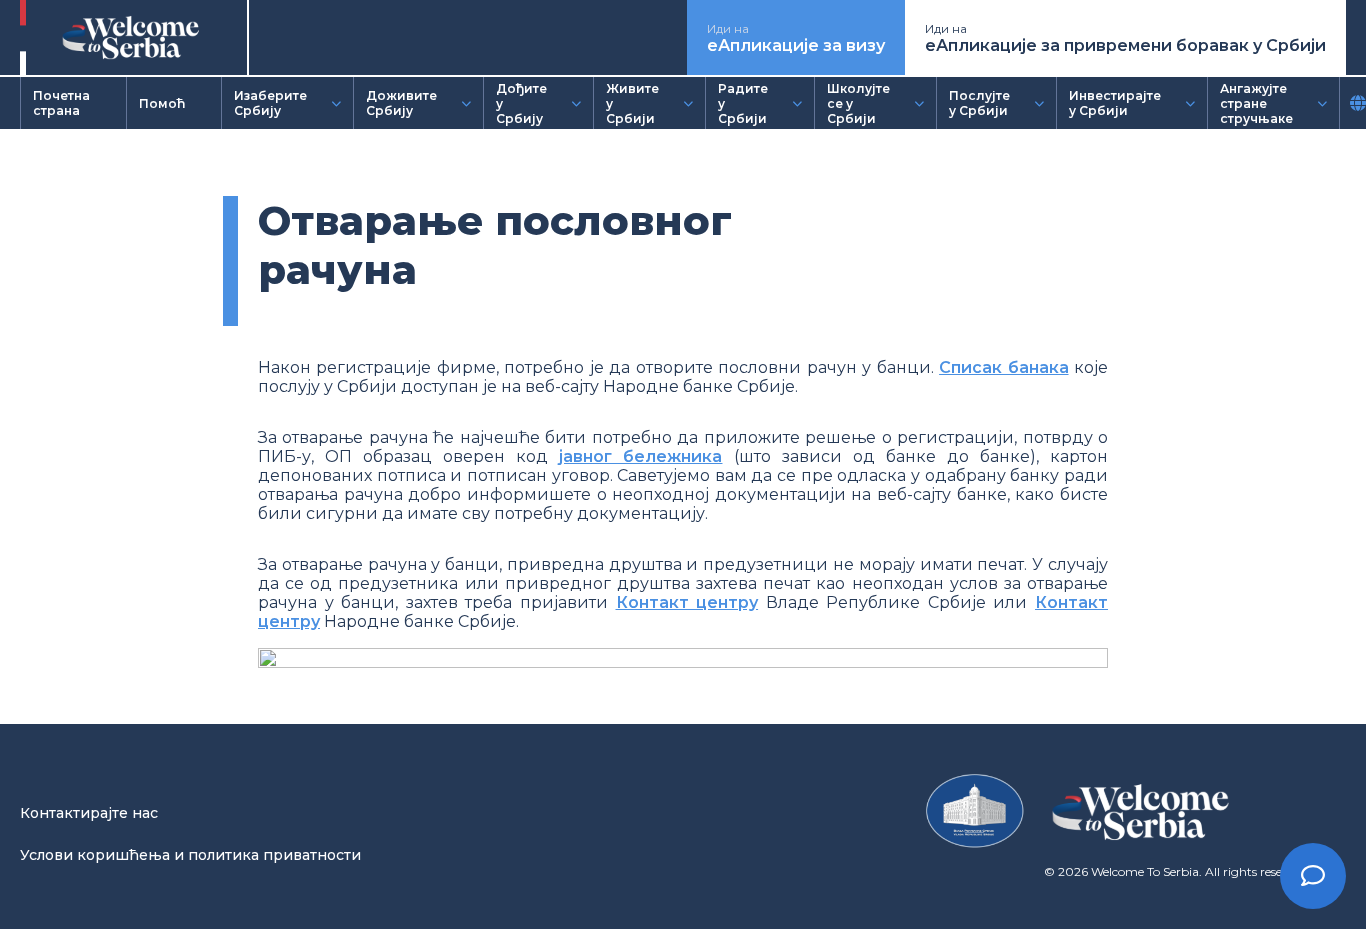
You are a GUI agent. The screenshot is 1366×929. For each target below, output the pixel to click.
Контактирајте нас (89, 813)
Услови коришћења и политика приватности (190, 855)
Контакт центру (687, 602)
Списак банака (1003, 367)
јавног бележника (640, 456)
